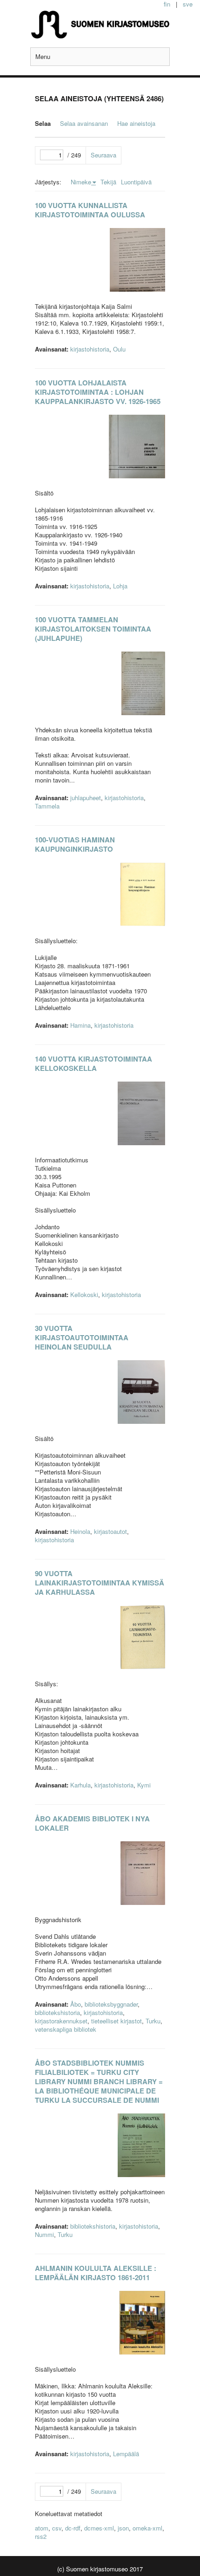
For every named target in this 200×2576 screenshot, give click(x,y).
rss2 (41, 2536)
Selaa (43, 123)
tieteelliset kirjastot (117, 2021)
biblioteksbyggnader (111, 2004)
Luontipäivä (136, 182)
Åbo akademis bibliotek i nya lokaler (92, 1823)
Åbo (76, 2004)
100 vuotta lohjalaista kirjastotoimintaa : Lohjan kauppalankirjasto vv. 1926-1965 (98, 392)
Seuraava (103, 155)
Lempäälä (126, 2454)
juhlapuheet (86, 798)
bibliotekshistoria (57, 2012)
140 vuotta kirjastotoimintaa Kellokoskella (93, 1063)
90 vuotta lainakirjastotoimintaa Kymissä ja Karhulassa (100, 1583)
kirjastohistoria (90, 349)
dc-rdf (73, 2528)
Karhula (80, 1785)
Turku (153, 2021)
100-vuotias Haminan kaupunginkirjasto (75, 844)
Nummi (44, 2234)
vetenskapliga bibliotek (66, 2029)
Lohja (120, 586)
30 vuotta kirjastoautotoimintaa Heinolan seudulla (82, 1337)
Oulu (119, 349)
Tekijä (108, 182)
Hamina (80, 1025)
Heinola (80, 1531)
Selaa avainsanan (84, 123)
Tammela (47, 806)
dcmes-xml (99, 2528)
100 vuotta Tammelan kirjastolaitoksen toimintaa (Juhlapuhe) (93, 629)
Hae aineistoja (136, 123)
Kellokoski (84, 1295)
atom (42, 2528)
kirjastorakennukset (61, 2021)
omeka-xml (147, 2528)
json (123, 2528)
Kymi (144, 1785)
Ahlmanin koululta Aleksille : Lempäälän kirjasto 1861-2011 (96, 2273)
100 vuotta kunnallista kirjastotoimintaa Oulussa (90, 210)
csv (57, 2528)
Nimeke (81, 182)
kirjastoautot (110, 1531)
